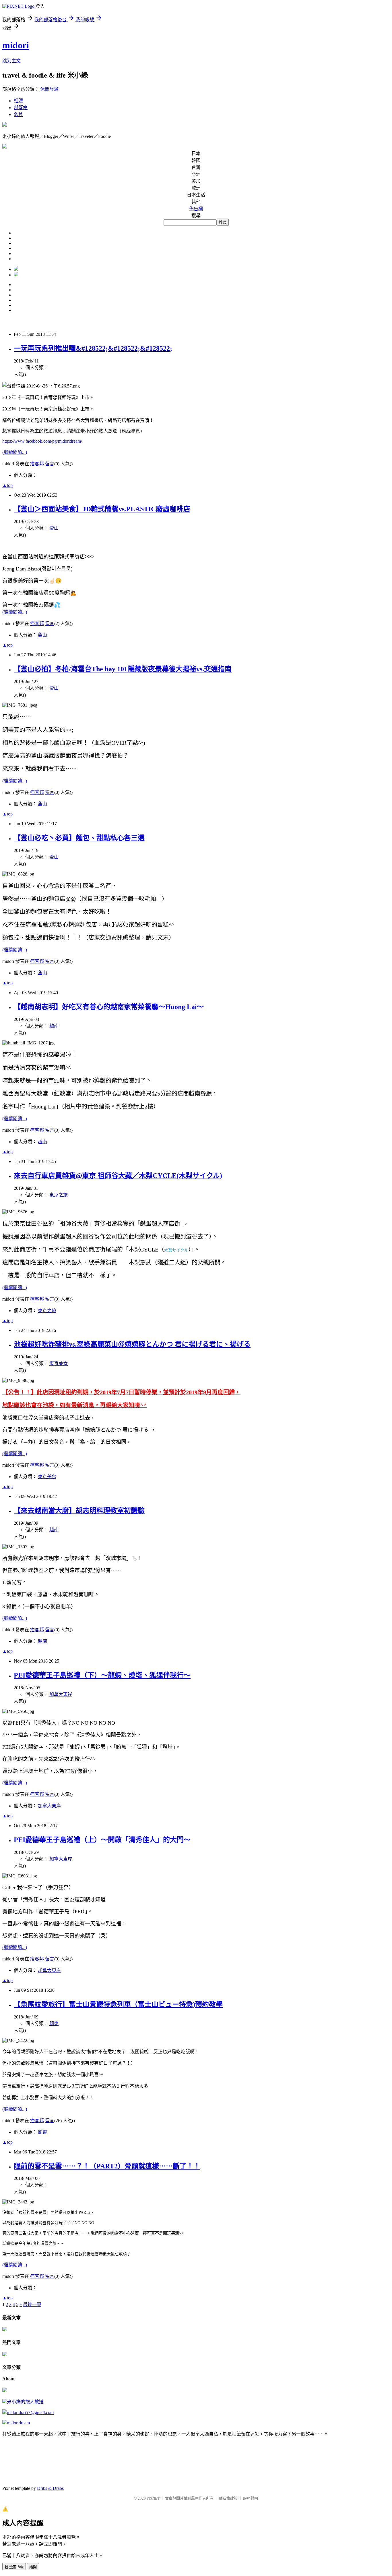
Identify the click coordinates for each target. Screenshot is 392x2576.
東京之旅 (59, 1195)
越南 (54, 1026)
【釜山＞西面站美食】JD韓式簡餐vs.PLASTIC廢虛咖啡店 (102, 509)
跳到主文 (11, 61)
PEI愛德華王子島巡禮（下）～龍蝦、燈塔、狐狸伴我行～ (102, 1675)
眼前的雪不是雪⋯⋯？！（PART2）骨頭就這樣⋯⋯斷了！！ (107, 2166)
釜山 (54, 528)
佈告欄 (196, 209)
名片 (18, 114)
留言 (50, 464)
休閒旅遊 (49, 89)
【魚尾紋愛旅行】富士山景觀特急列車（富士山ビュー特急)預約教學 (118, 2004)
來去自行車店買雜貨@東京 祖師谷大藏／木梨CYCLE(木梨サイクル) (118, 1176)
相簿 (18, 101)
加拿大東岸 (61, 1694)
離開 (33, 2567)
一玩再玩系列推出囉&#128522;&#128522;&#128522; (93, 348)
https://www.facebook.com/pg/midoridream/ (42, 441)
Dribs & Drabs (50, 2488)
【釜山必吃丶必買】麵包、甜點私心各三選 (79, 838)
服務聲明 (251, 2498)
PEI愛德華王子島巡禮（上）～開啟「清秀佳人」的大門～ (102, 1840)
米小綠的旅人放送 (25, 2402)
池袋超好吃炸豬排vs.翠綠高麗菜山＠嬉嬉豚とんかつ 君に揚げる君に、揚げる (132, 1344)
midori (16, 45)
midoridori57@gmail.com (30, 2412)
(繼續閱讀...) (15, 452)
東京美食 (59, 1363)
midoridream (18, 2423)
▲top (7, 485)
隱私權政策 (228, 2498)
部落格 (21, 108)
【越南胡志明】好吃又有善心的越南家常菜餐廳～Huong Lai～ (109, 1007)
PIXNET (153, 2498)
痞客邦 (37, 464)
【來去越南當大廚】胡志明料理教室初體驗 (79, 1511)
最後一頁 (32, 2304)
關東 (54, 2023)
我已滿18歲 (14, 2567)
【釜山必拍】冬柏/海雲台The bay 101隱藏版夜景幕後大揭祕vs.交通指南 (123, 669)
